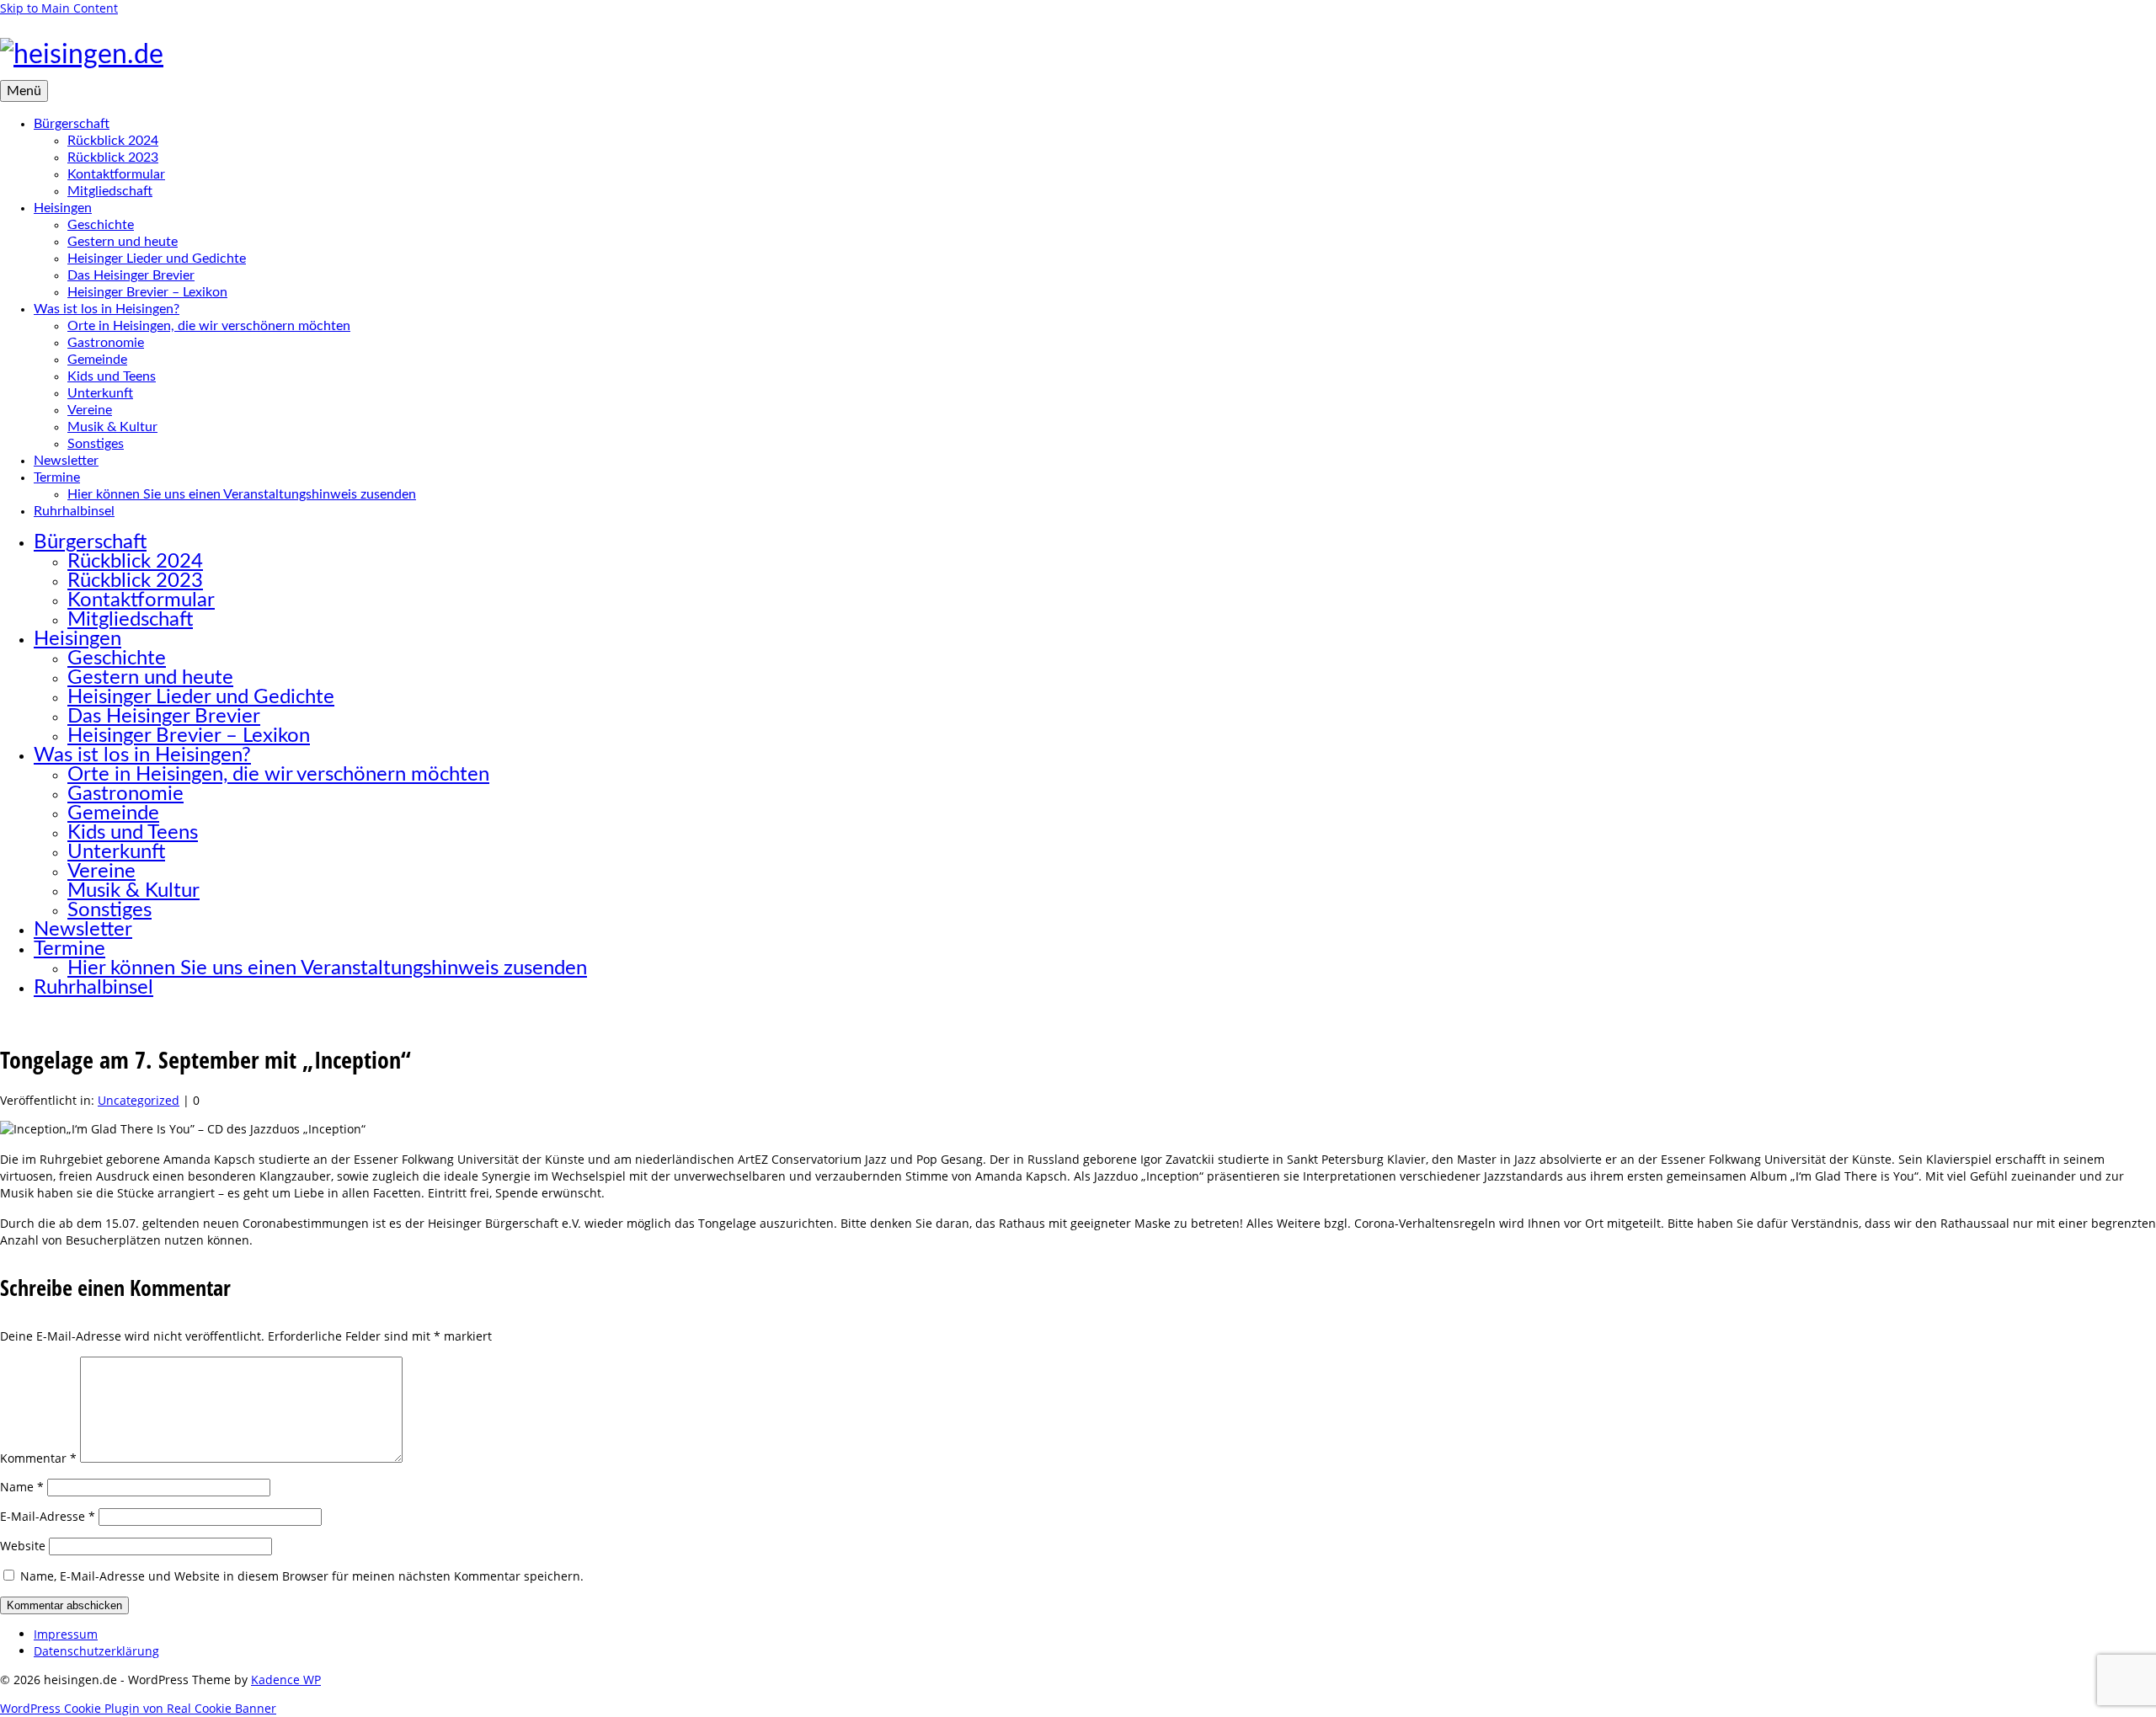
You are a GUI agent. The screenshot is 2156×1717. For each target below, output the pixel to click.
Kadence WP (286, 1680)
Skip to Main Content (59, 8)
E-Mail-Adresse (48, 1516)
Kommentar (38, 1458)
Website (23, 1546)
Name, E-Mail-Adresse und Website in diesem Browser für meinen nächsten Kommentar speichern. (302, 1576)
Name (22, 1487)
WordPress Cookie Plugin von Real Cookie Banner (138, 1708)
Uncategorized (139, 1100)
